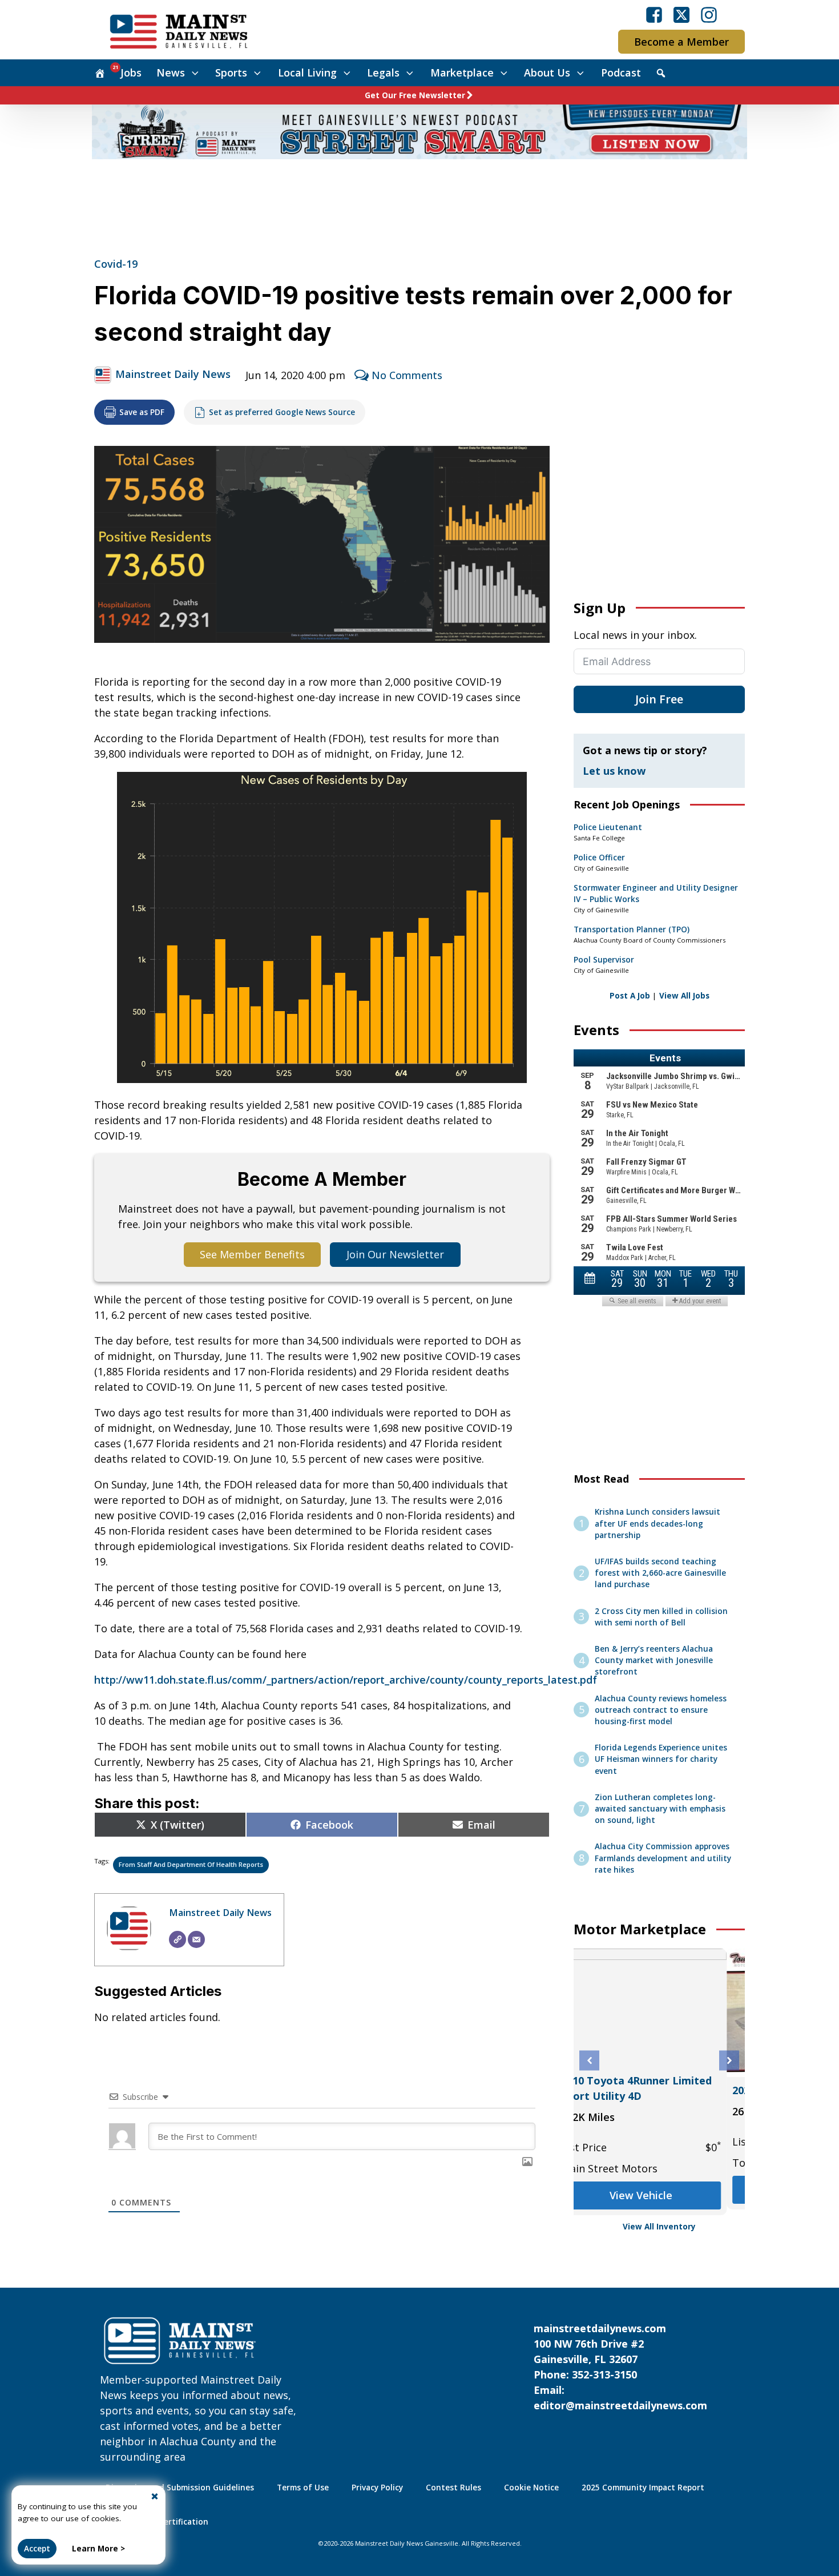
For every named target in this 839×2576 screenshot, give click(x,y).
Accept (37, 2549)
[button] (589, 2061)
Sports (231, 73)
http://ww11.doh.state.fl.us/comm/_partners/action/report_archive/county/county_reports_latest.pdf (346, 1680)
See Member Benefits (252, 1254)
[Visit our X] (681, 15)
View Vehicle (659, 2195)
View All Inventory (659, 2227)
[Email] (196, 1939)
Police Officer (599, 858)
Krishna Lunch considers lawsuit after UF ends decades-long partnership (658, 1524)
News (171, 73)
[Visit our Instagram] (709, 15)
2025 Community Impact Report (643, 2488)
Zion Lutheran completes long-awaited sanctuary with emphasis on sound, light (660, 1809)
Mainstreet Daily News (173, 374)
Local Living (307, 73)
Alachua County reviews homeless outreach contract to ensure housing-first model (661, 1710)
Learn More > (98, 2549)
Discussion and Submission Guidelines (180, 2488)
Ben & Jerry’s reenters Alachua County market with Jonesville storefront (654, 1661)
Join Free (659, 699)
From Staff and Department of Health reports (191, 1864)
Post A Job (630, 996)
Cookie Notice (531, 2488)
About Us (547, 73)
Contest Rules (453, 2488)
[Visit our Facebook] (654, 15)
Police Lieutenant (608, 827)
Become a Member (681, 42)
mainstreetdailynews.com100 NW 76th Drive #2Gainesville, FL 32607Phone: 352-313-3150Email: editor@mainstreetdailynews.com (620, 2367)
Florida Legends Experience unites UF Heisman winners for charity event (661, 1759)
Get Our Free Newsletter (415, 95)
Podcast (621, 73)
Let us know (614, 771)
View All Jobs (684, 996)
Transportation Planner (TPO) (632, 929)
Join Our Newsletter (395, 1254)
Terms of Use (303, 2488)
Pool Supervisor (604, 960)
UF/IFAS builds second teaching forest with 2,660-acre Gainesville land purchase (660, 1573)
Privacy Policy (377, 2488)
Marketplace (462, 73)
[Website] (178, 1939)
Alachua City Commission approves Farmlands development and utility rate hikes (663, 1858)
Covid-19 (116, 264)
